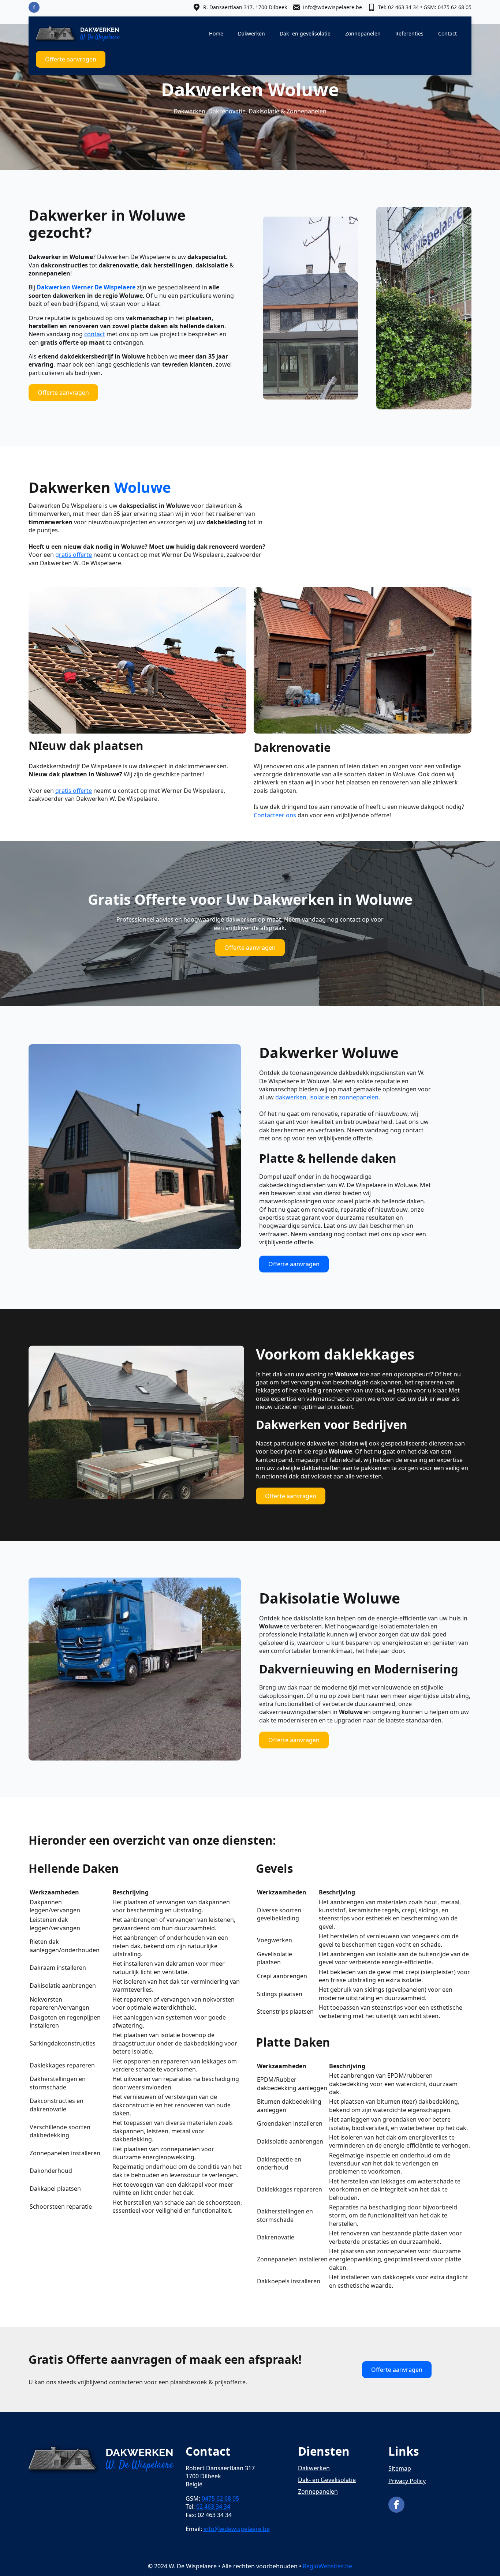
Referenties (409, 33)
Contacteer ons (275, 815)
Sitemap (400, 2468)
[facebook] (34, 7)
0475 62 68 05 (220, 2498)
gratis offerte (74, 555)
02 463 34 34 (213, 2506)
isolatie (319, 1097)
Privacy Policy (407, 2481)
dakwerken (291, 1097)
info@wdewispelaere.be (237, 2529)
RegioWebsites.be (327, 2566)
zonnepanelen (359, 1097)
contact (95, 334)
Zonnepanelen (363, 33)
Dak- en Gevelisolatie (327, 2480)
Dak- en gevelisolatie (305, 33)
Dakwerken (251, 33)
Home (216, 33)
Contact (447, 33)
